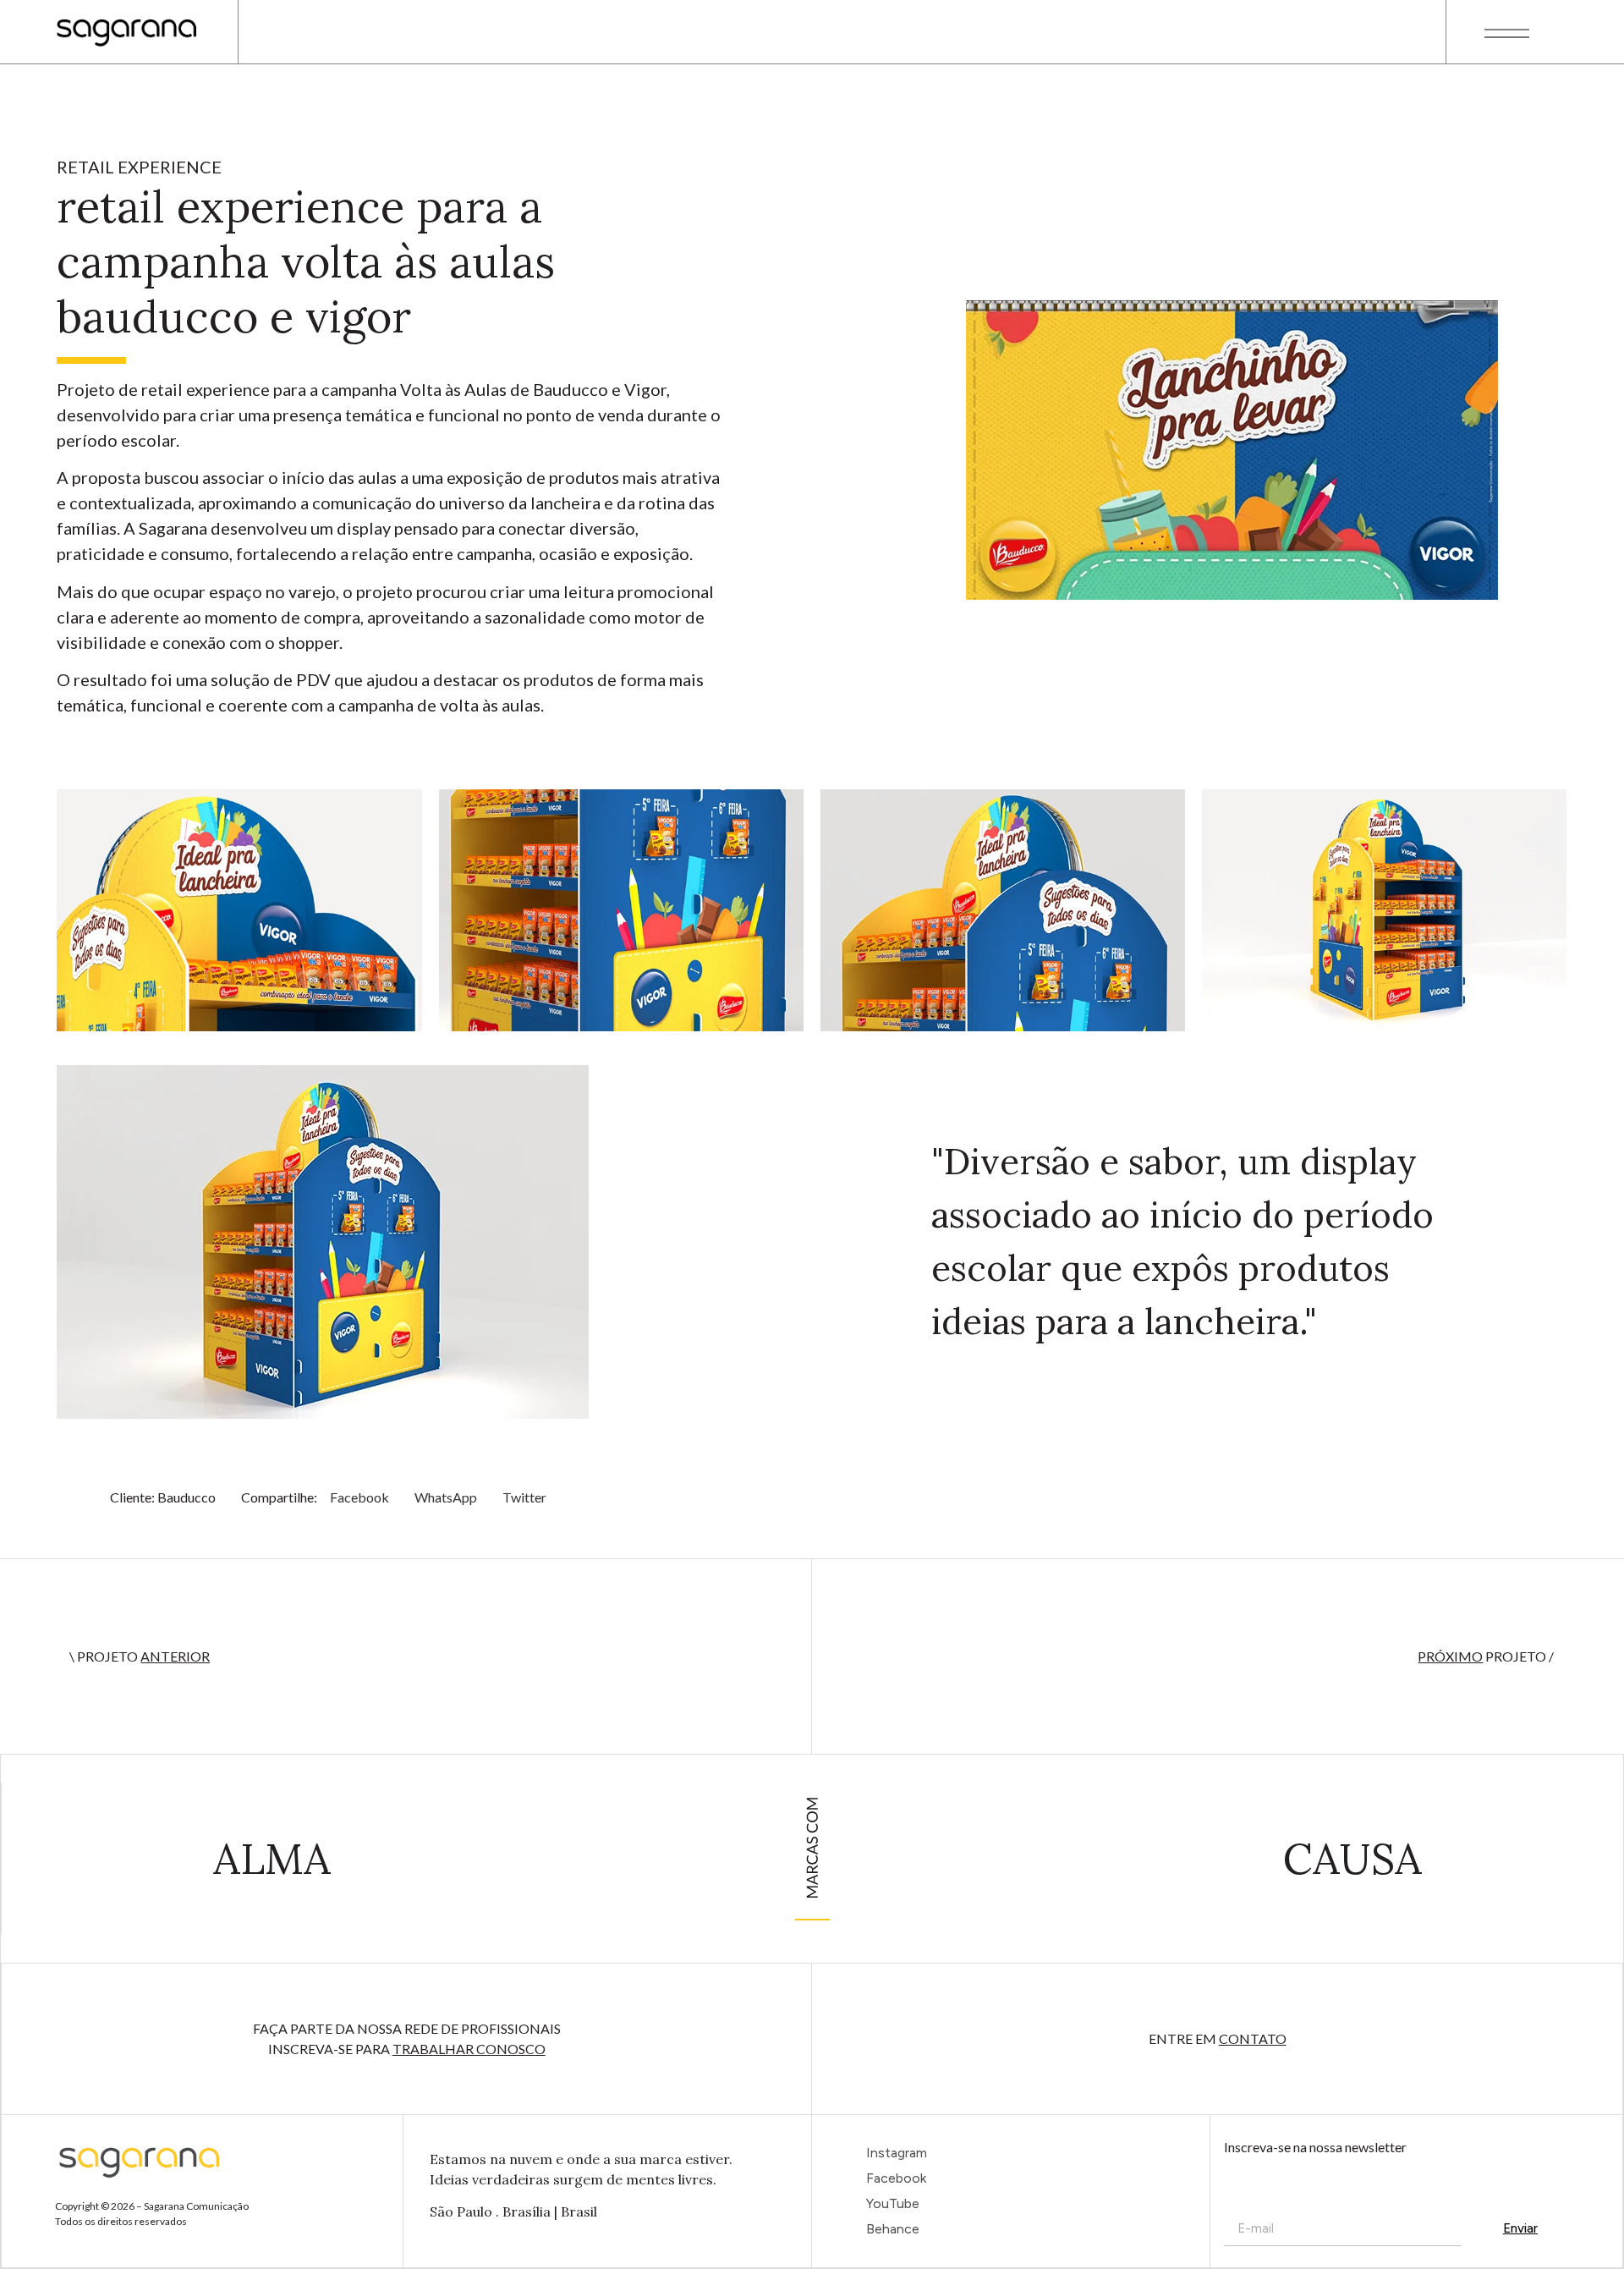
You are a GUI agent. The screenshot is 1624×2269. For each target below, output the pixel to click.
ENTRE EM (1218, 2038)
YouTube (893, 2203)
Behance (893, 2229)
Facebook (896, 2178)
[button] (359, 1497)
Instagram (897, 2153)
